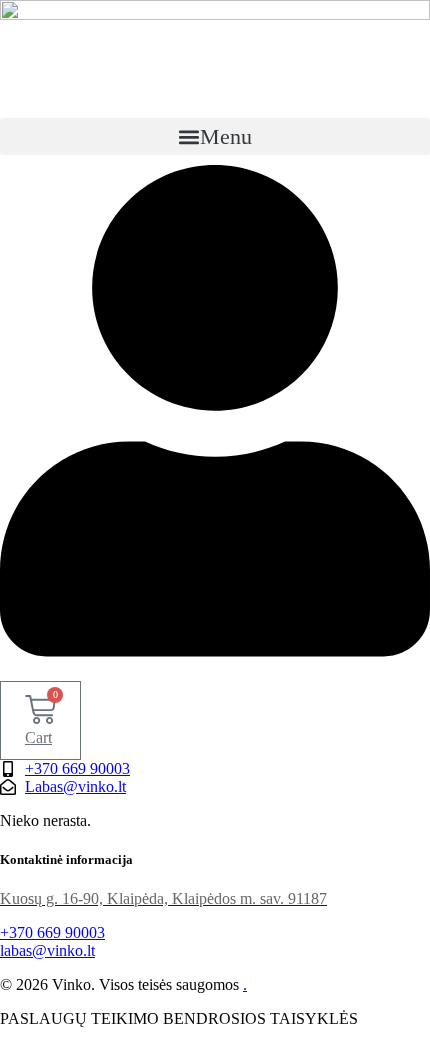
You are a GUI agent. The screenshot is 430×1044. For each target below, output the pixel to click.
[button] (215, 136)
